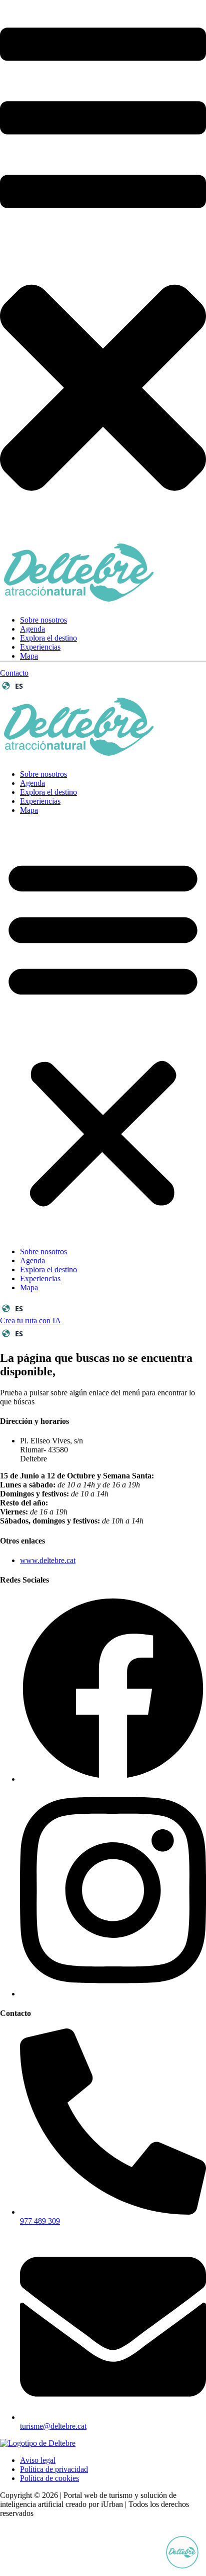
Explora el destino (48, 638)
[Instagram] (113, 1994)
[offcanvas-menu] (103, 233)
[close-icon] (103, 535)
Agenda (32, 629)
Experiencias (40, 647)
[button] (103, 1031)
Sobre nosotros (43, 620)
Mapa (29, 656)
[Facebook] (113, 1779)
